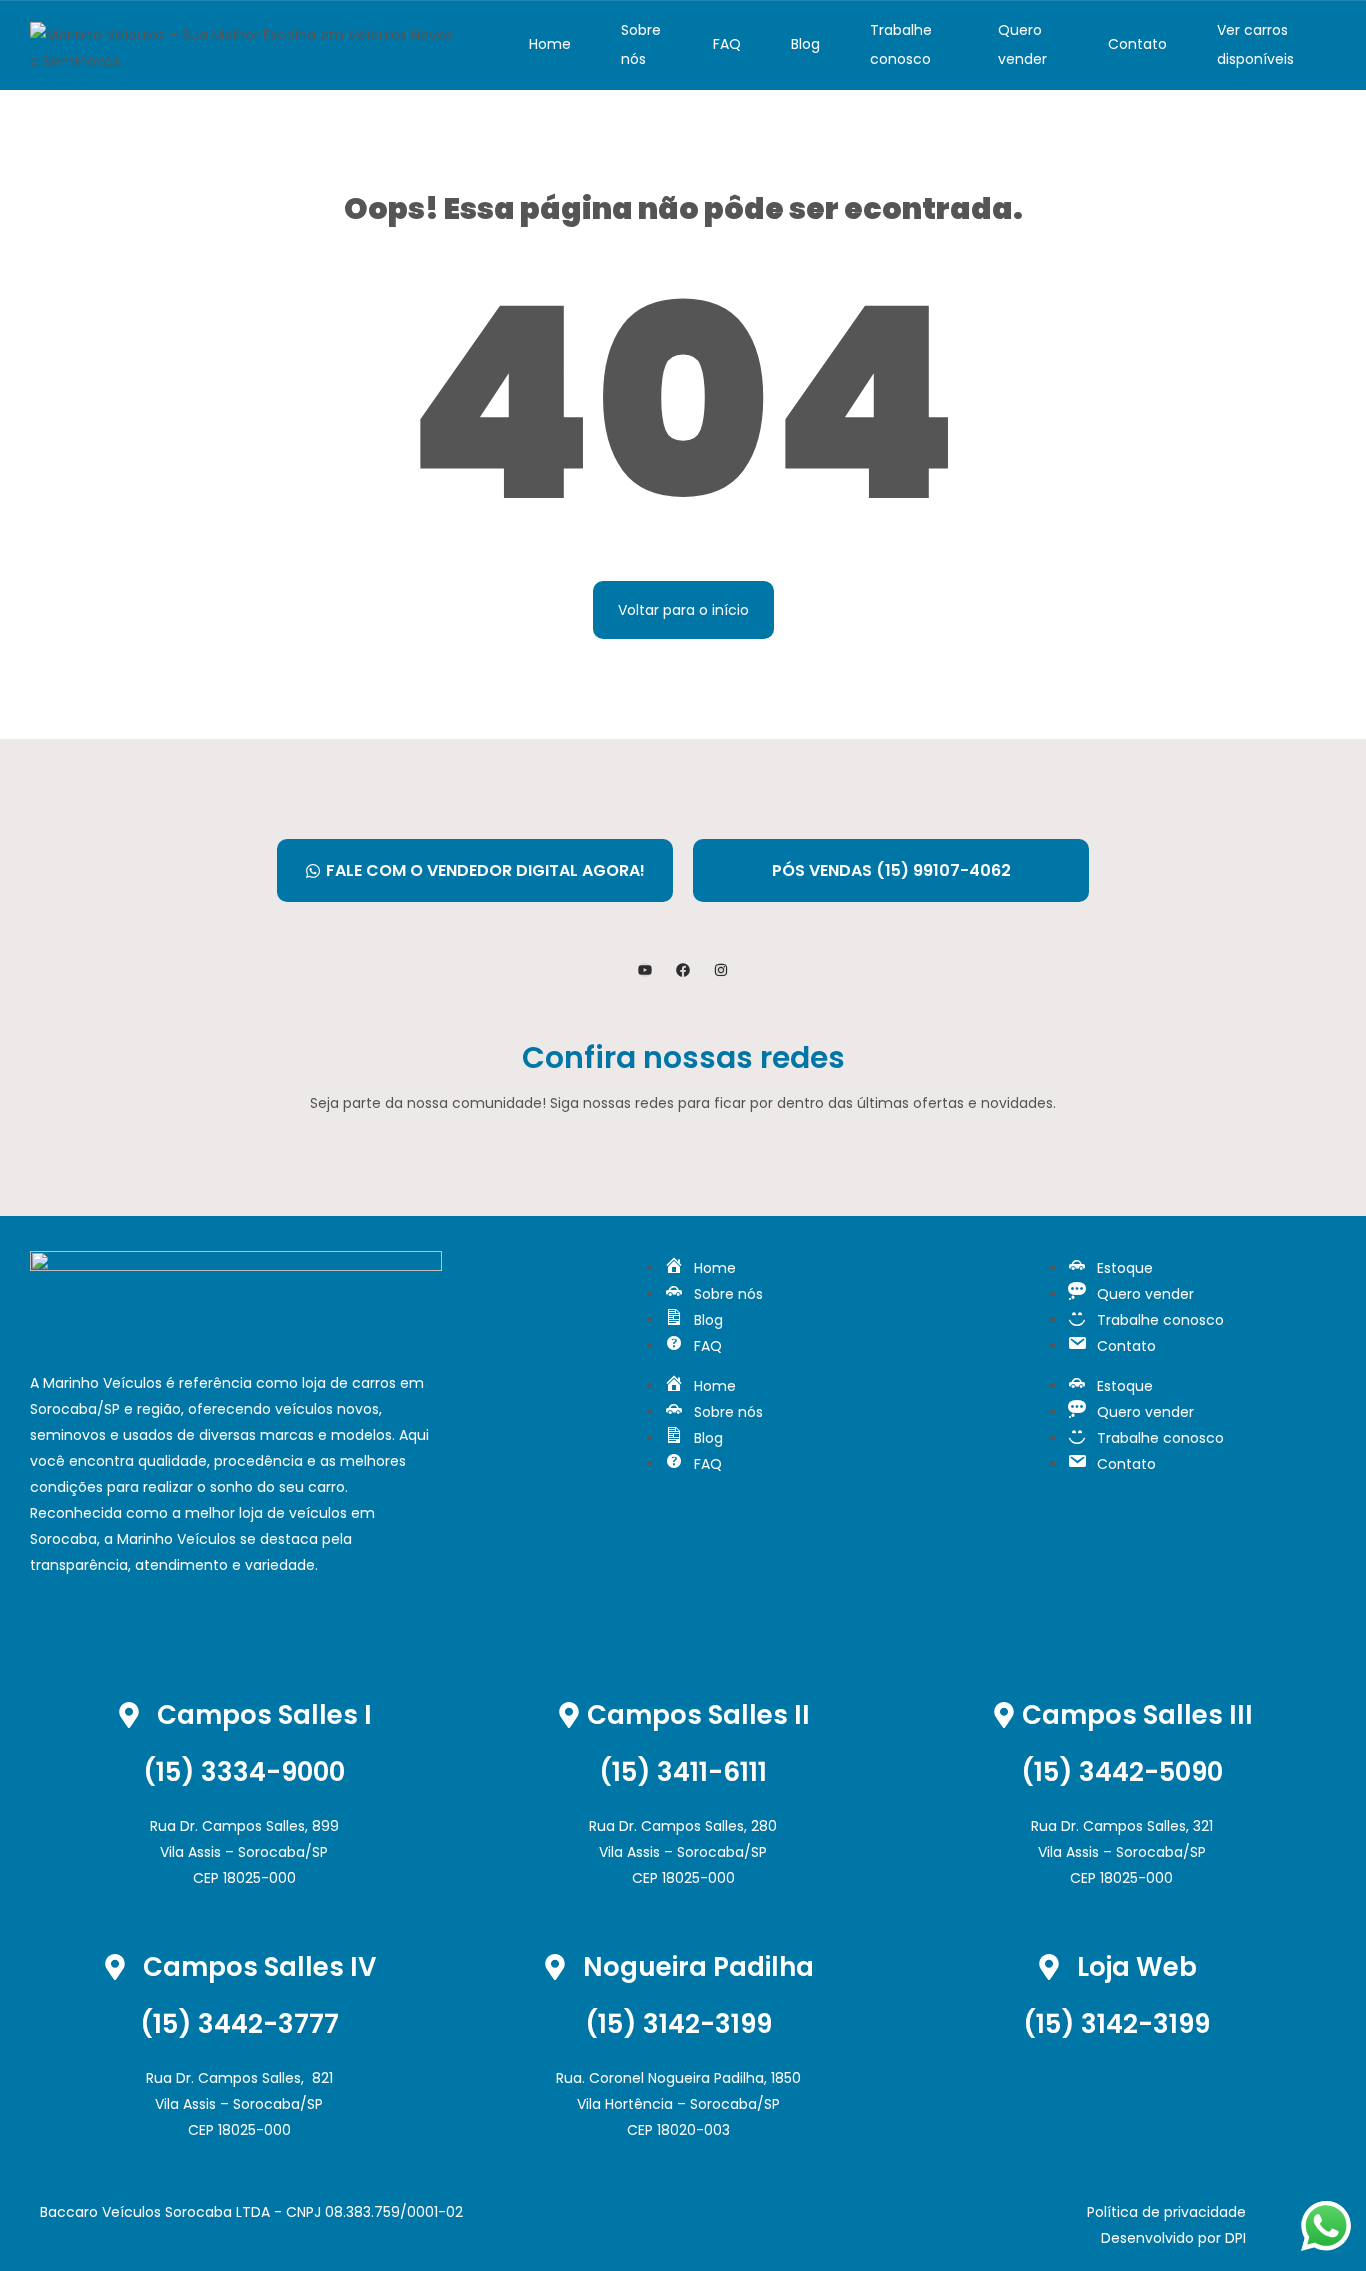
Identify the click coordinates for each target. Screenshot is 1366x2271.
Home (550, 44)
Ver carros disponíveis (1255, 44)
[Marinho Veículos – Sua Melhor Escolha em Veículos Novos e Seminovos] (243, 45)
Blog (805, 44)
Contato (1137, 44)
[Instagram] (721, 970)
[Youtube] (645, 970)
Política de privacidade (1166, 2212)
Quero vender (1022, 44)
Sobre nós (641, 44)
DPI (1235, 2238)
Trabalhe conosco (901, 44)
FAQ (727, 44)
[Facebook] (683, 970)
